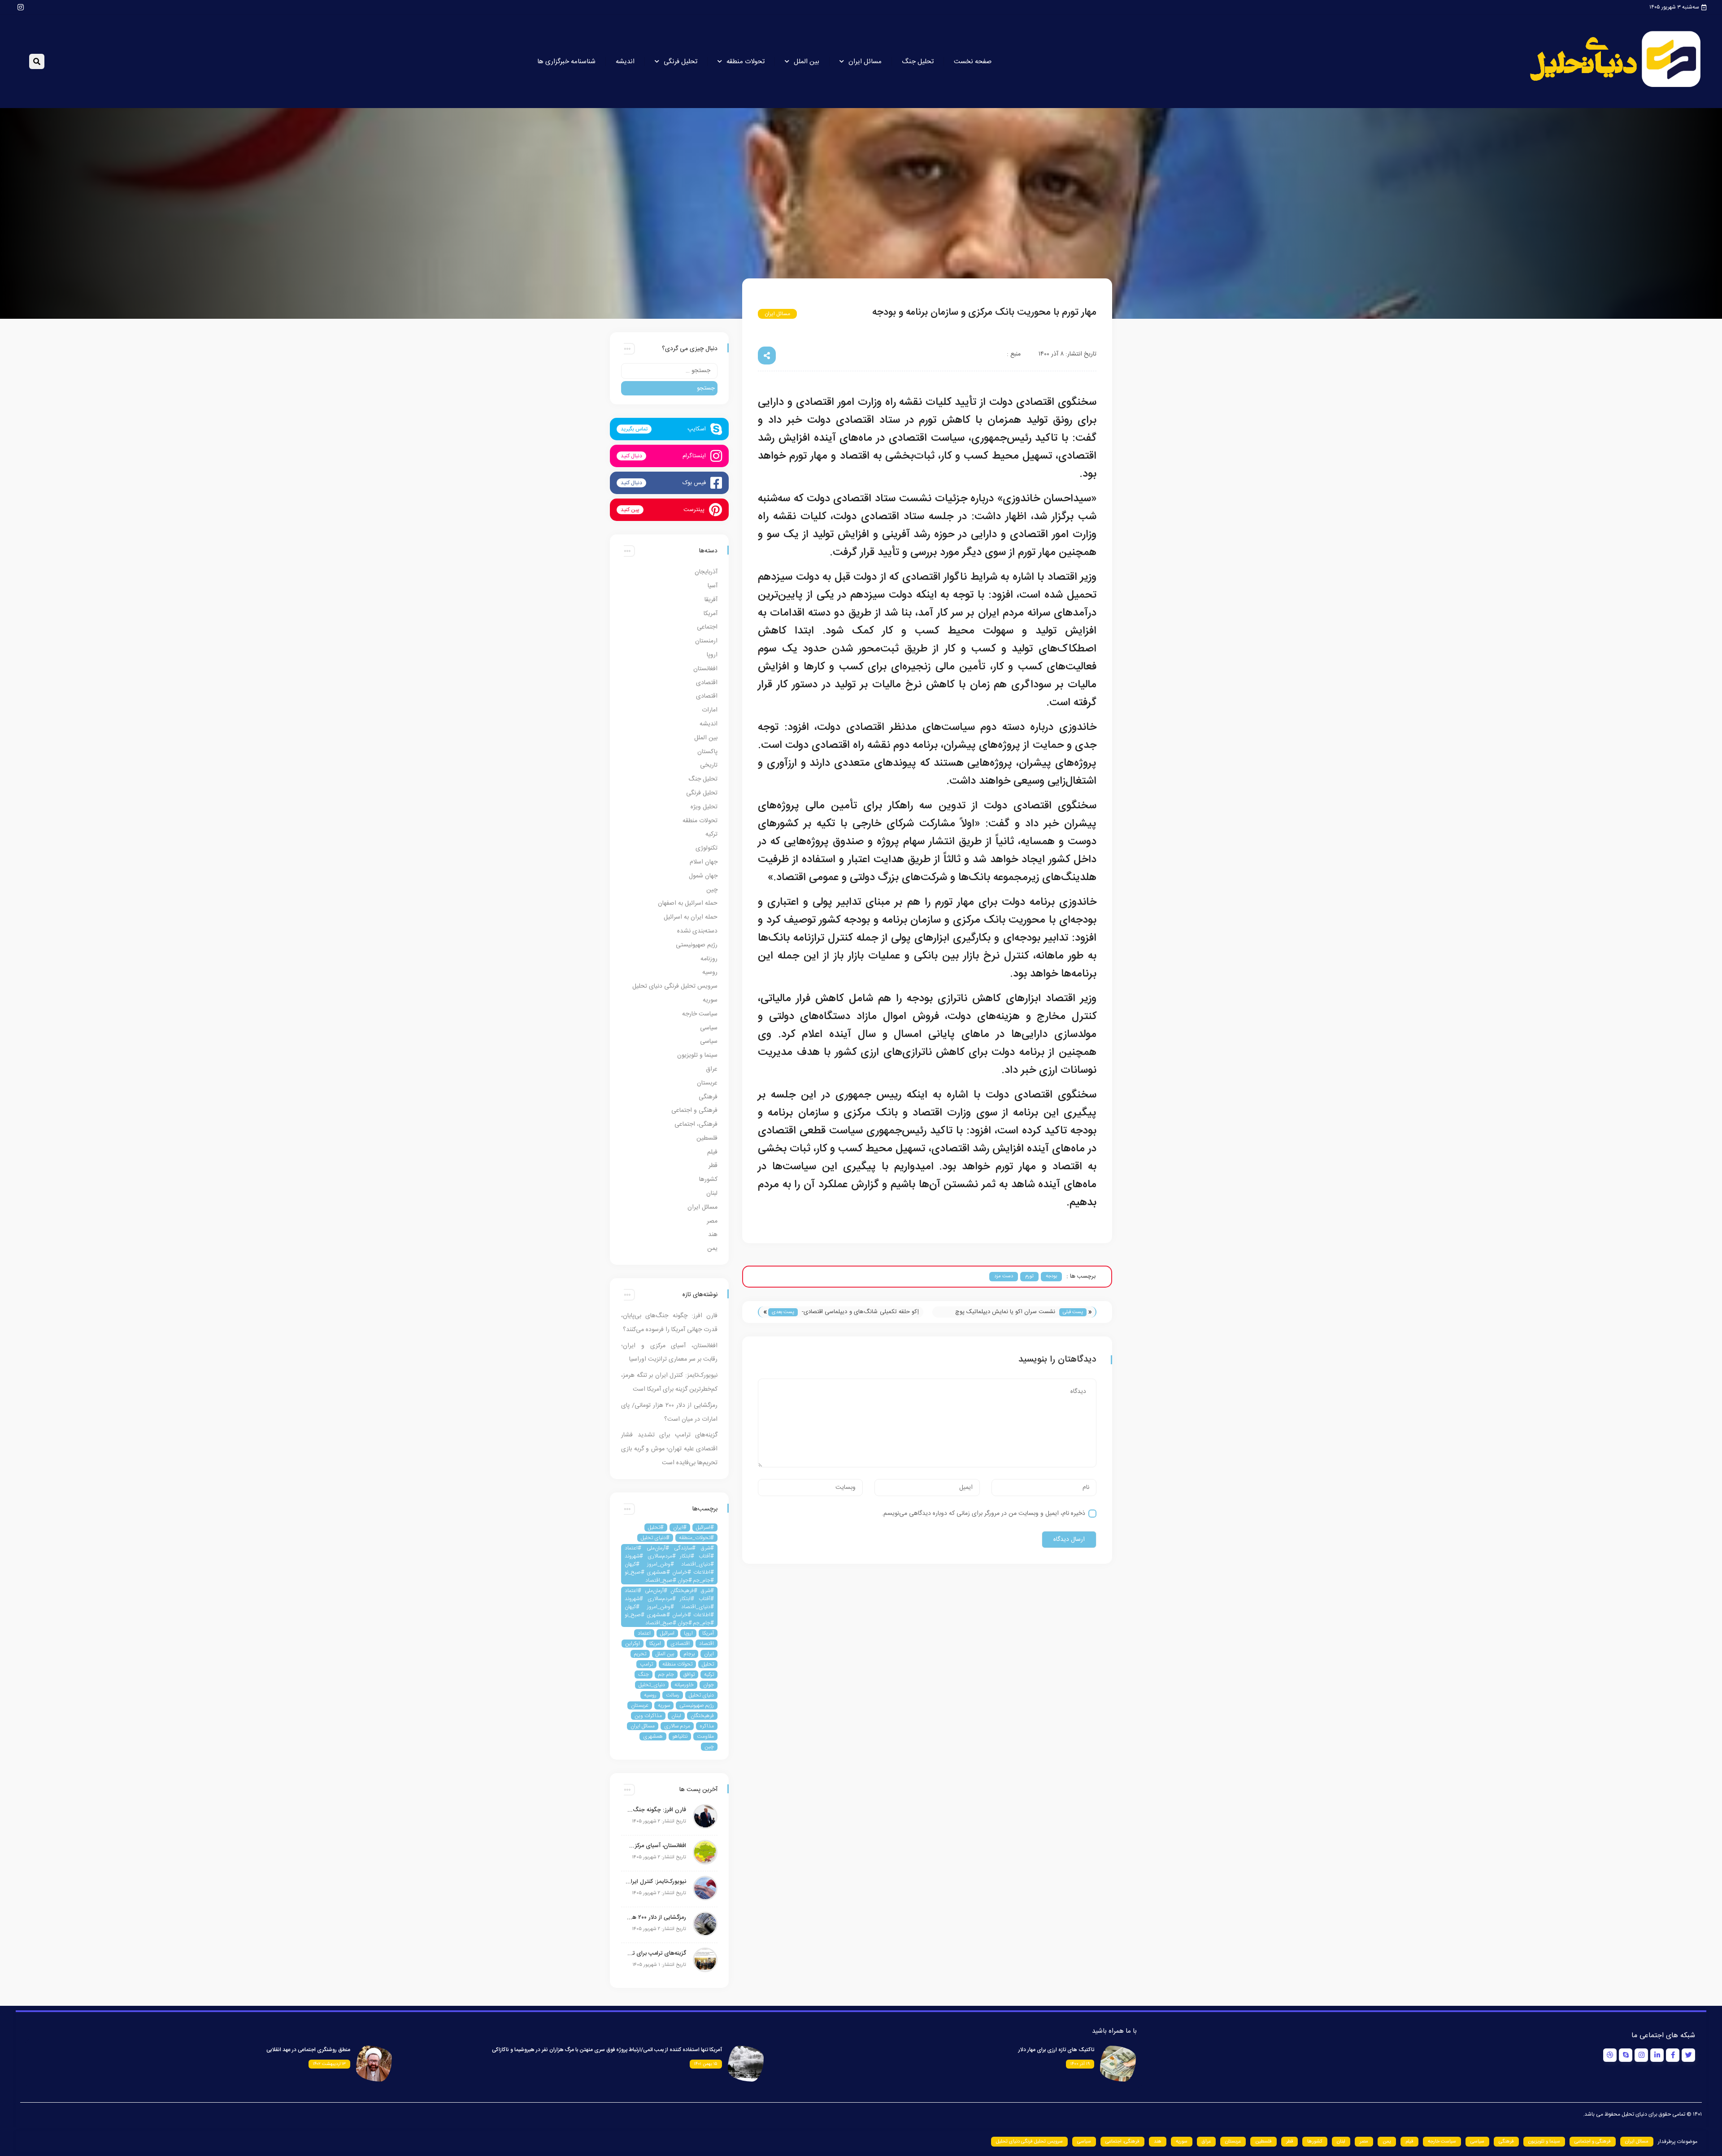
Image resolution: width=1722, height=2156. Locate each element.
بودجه (1051, 1276)
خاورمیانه (684, 1685)
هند (713, 1235)
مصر (712, 1221)
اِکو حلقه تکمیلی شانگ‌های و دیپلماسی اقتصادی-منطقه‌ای (860, 1312)
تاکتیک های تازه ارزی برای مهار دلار (1056, 2050)
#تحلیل (656, 1527)
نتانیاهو (680, 1736)
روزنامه (709, 959)
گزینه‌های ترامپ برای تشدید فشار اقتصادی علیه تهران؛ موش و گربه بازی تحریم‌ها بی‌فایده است (669, 1449)
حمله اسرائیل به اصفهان (688, 903)
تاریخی (709, 765)
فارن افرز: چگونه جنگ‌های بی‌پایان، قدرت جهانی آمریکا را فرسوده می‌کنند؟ (656, 1810)
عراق (712, 1069)
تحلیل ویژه (704, 807)
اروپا (712, 655)
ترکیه (711, 834)
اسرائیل (667, 1633)
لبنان (712, 1193)
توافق (689, 1674)
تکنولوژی (707, 848)
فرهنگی (708, 1097)
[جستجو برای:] (669, 371)
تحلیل (708, 1664)
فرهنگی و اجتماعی (694, 1111)
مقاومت (705, 1736)
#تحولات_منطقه (696, 1538)
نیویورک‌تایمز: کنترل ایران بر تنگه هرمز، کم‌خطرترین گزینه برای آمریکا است (656, 1882)
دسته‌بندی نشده (697, 931)
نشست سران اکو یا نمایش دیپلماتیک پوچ (1005, 1312)
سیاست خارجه (700, 1014)
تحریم (640, 1654)
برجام (689, 1654)
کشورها (708, 1180)
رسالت (673, 1695)
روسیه (710, 972)
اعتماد (644, 1633)
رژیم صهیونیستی (697, 945)
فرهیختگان (702, 1716)
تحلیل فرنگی (681, 62)
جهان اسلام (704, 862)
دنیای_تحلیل (652, 1685)
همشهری (653, 1736)
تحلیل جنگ (918, 62)
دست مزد (1004, 1276)
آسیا (713, 586)
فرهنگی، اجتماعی (696, 1124)
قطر (713, 1166)
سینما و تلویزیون (697, 1055)
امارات (710, 710)
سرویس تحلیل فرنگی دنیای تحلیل (675, 986)
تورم (1029, 1276)
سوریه (710, 1000)
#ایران (680, 1527)
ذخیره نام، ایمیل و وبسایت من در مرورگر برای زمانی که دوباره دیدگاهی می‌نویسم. (983, 1514)
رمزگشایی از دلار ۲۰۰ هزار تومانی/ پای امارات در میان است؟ (656, 1917)
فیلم (712, 1152)
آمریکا (711, 614)
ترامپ (646, 1664)
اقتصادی (707, 683)
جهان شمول (703, 876)
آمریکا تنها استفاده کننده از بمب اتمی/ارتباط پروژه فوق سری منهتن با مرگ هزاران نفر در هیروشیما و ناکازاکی (607, 2050)
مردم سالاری (677, 1726)
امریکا (655, 1644)
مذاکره (707, 1726)
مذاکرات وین (648, 1716)
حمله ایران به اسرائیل (691, 917)
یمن (712, 1249)
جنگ (644, 1674)
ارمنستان (706, 641)
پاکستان (707, 752)
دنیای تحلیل (701, 1695)
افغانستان (705, 669)
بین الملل (807, 62)
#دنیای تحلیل (655, 1538)
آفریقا (711, 600)
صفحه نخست (973, 62)
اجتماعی (707, 627)
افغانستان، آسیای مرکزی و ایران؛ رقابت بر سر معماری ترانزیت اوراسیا (656, 1846)
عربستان (707, 1083)
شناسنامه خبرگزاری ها (566, 62)
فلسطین (707, 1138)
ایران (709, 1654)
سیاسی (709, 1028)
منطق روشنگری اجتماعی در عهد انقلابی (308, 2050)
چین (712, 890)
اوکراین (633, 1644)
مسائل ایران (865, 62)
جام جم (666, 1674)
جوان (709, 1685)
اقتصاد (707, 1644)
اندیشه (625, 62)
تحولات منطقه (746, 62)
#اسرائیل (705, 1527)
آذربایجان (706, 572)
